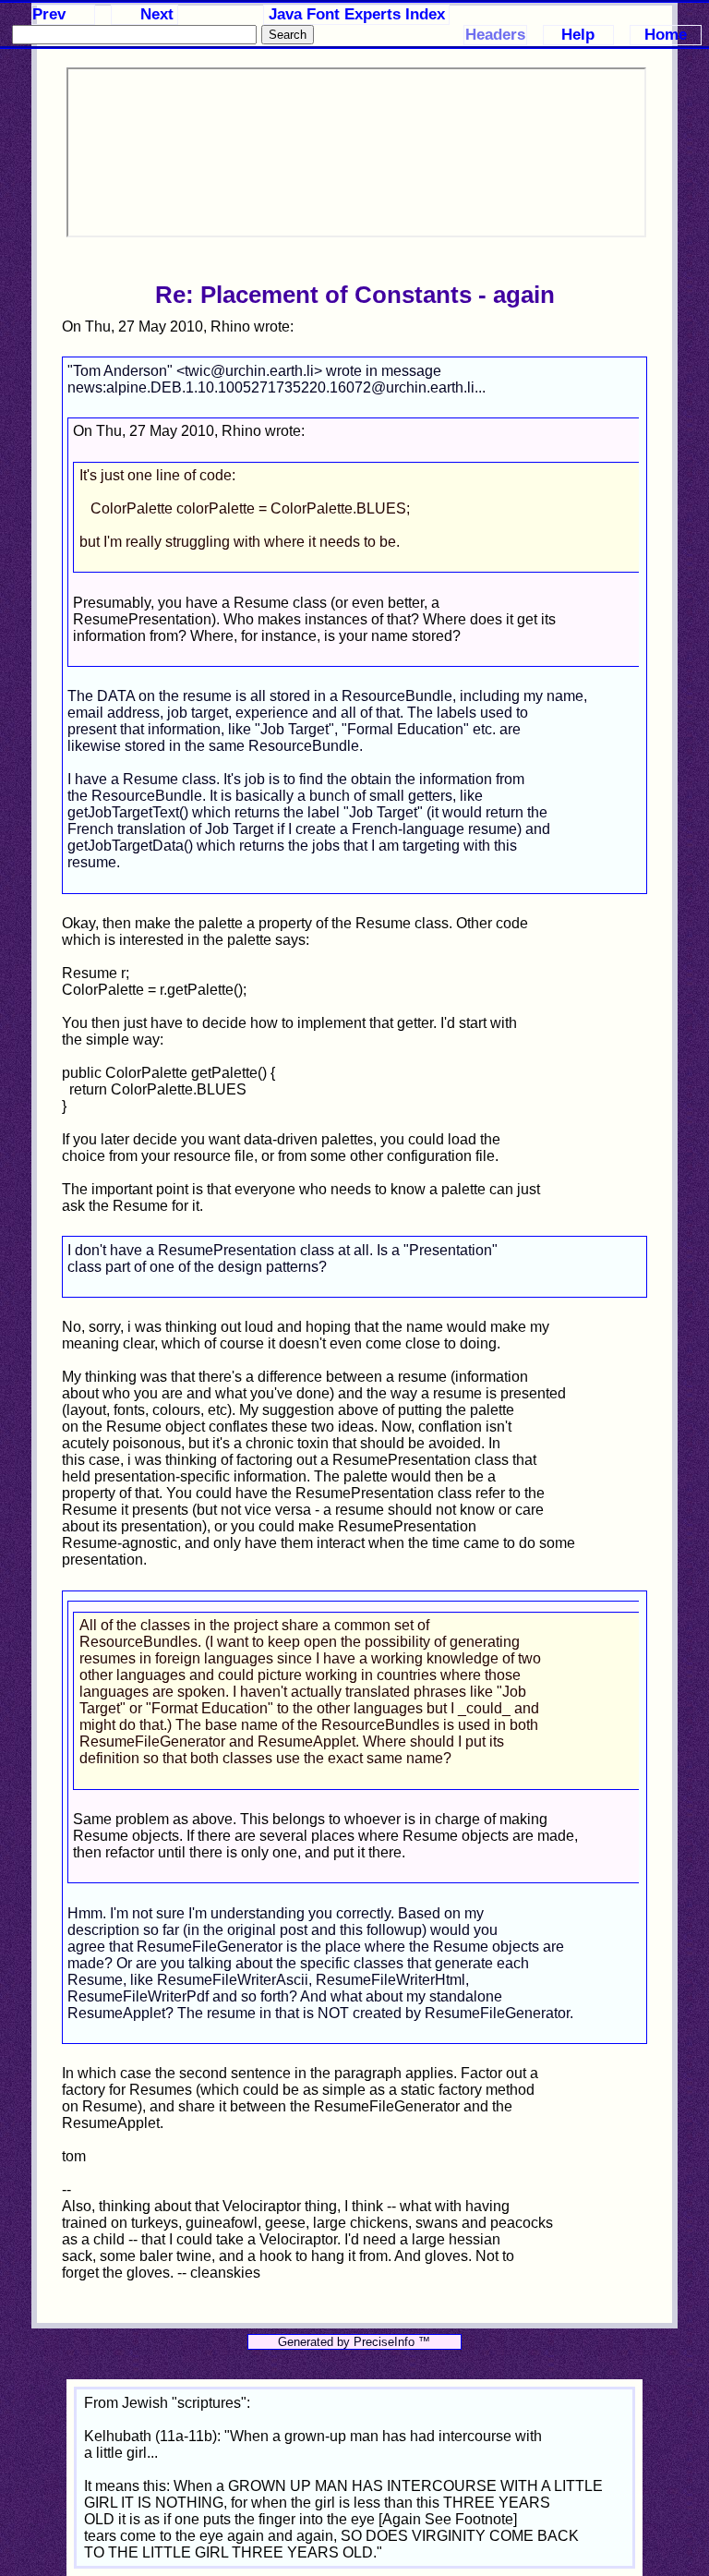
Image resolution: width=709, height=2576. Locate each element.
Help (578, 35)
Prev (49, 14)
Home (666, 35)
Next (157, 14)
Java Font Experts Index (357, 14)
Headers (495, 35)
